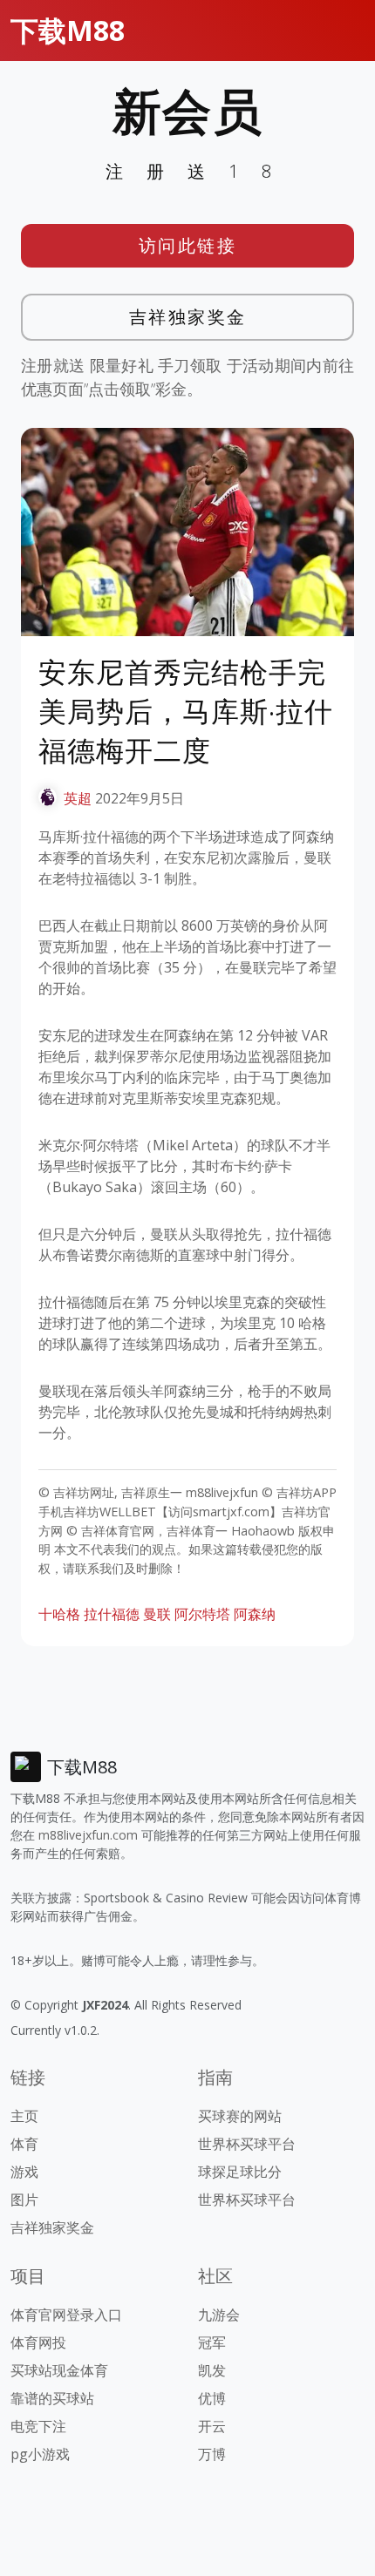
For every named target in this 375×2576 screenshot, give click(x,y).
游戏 (24, 2172)
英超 (78, 798)
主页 (24, 2116)
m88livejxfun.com (88, 1835)
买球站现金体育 (59, 2370)
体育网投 (38, 2342)
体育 (24, 2144)
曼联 (157, 1614)
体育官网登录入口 (66, 2315)
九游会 (219, 2315)
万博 (212, 2454)
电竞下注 (38, 2426)
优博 (212, 2398)
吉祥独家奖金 (188, 317)
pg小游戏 (40, 2454)
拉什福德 (112, 1614)
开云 (212, 2426)
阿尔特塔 (202, 1614)
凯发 (212, 2370)
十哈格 (59, 1614)
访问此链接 (188, 245)
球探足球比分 (240, 2172)
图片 (24, 2200)
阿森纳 (255, 1614)
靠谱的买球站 (52, 2398)
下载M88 (68, 30)
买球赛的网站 (240, 2116)
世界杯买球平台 (247, 2144)
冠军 (212, 2342)
